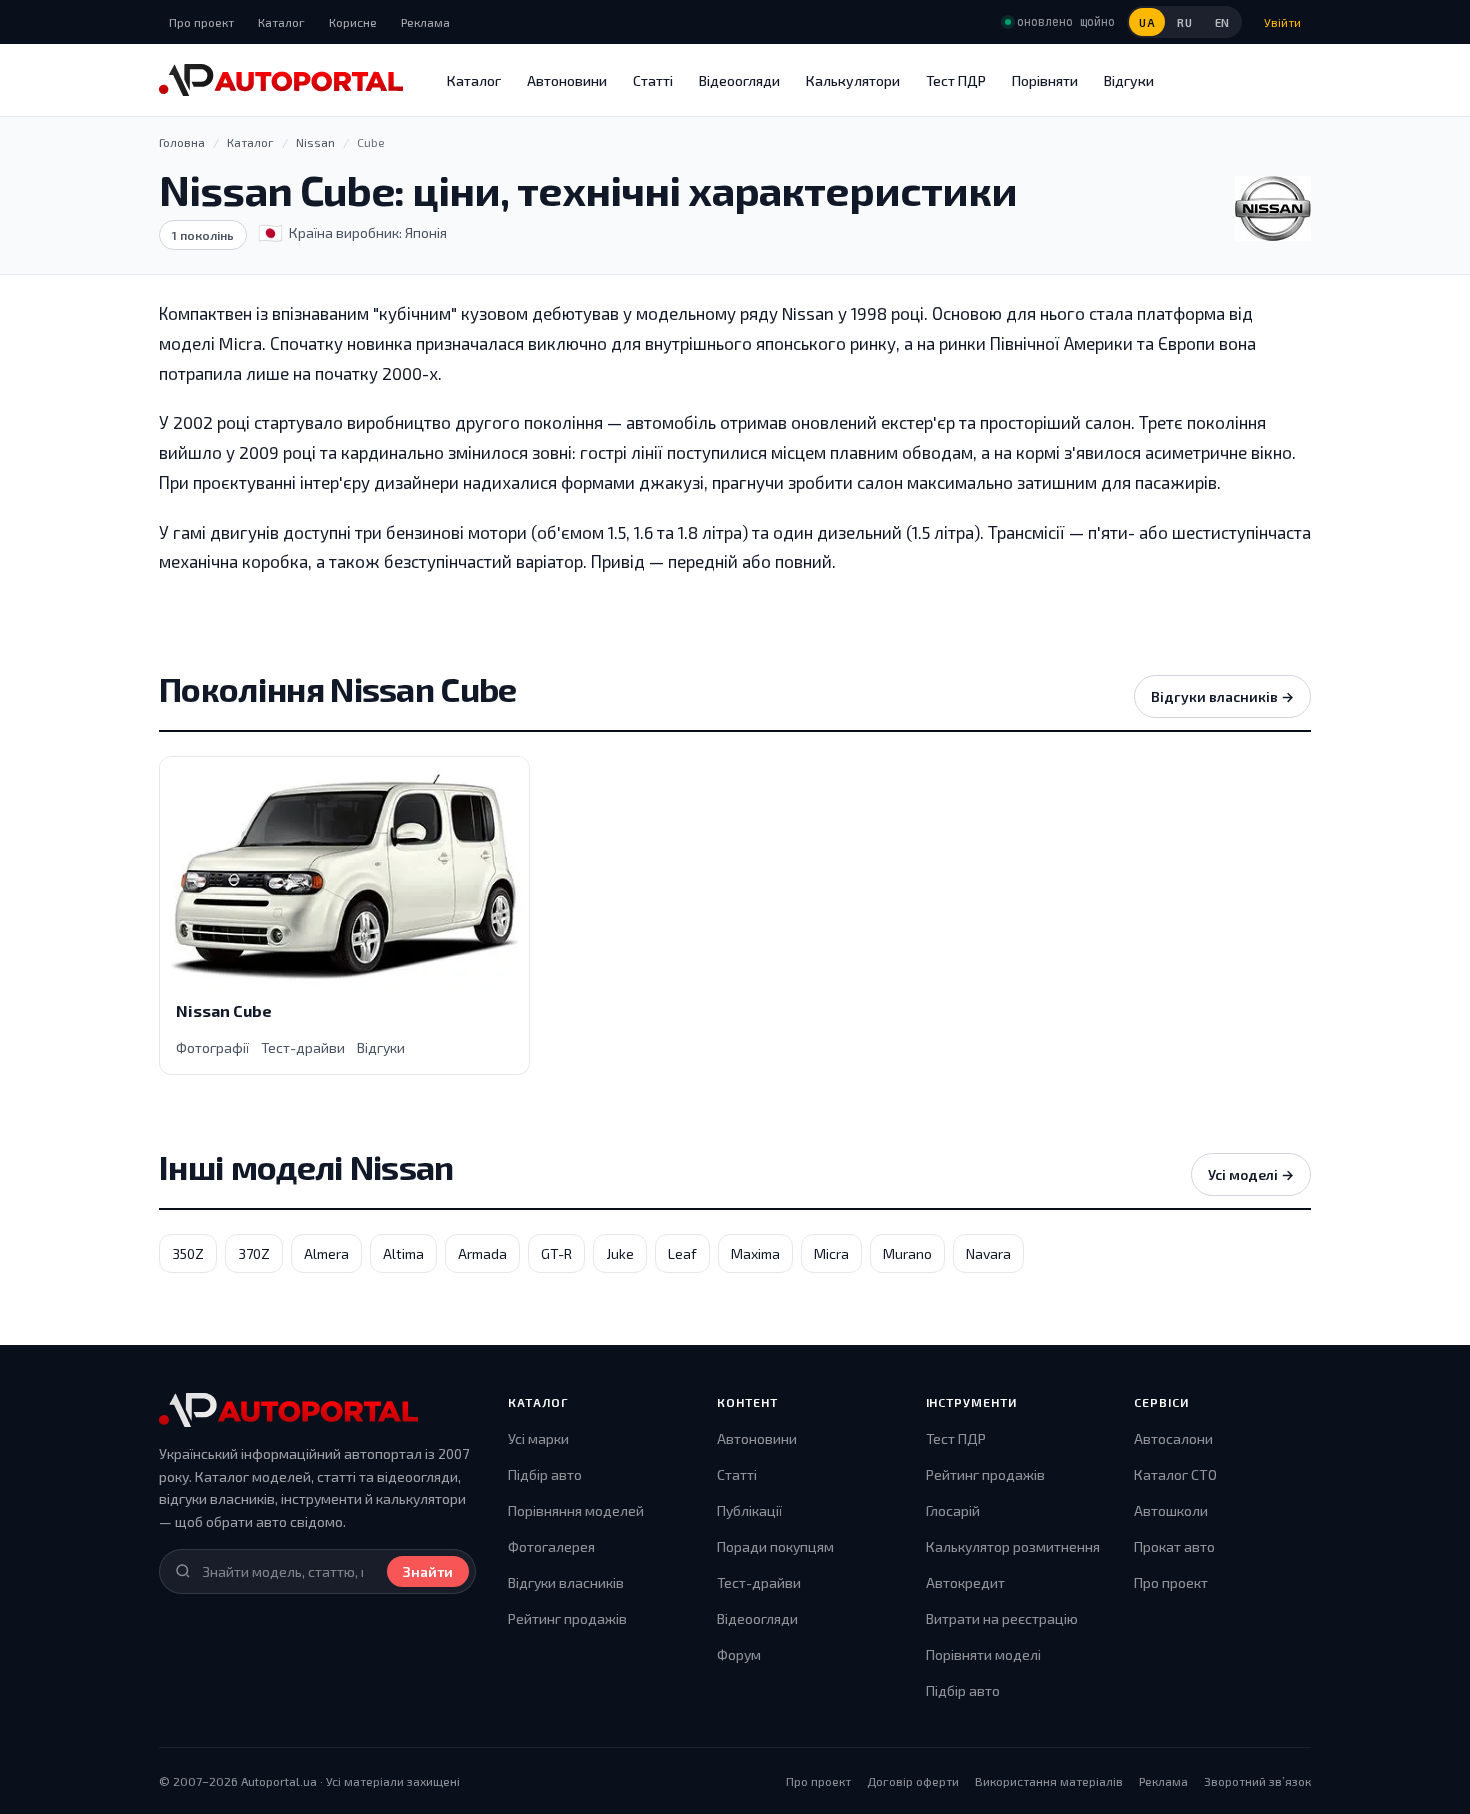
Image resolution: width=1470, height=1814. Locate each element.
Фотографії (212, 1047)
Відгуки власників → (1222, 696)
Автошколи (1171, 1510)
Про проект (201, 22)
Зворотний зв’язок (1257, 1781)
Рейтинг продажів (567, 1618)
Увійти (1282, 22)
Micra (831, 1253)
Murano (907, 1253)
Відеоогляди (739, 80)
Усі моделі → (1251, 1174)
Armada (482, 1253)
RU (1184, 22)
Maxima (755, 1253)
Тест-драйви (303, 1047)
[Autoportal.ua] (281, 80)
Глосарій (953, 1510)
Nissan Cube (224, 1010)
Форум (739, 1654)
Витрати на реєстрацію (1002, 1618)
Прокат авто (1174, 1546)
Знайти (428, 1571)
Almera (326, 1253)
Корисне (353, 22)
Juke (620, 1253)
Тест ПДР (956, 80)
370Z (254, 1253)
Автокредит (965, 1582)
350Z (188, 1253)
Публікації (749, 1510)
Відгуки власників (566, 1582)
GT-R (556, 1253)
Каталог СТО (1175, 1474)
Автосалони (1173, 1438)
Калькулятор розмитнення (1013, 1546)
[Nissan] (1273, 208)
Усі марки (538, 1438)
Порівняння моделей (576, 1510)
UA (1147, 22)
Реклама (425, 22)
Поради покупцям (775, 1546)
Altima (403, 1253)
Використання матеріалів (1049, 1781)
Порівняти (1045, 80)
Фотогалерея (551, 1546)
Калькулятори (853, 80)
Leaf (682, 1253)
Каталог (281, 22)
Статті (653, 80)
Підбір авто (545, 1474)
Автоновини (567, 80)
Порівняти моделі (983, 1654)
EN (1222, 22)
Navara (988, 1253)
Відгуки (1129, 80)
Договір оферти (913, 1781)
